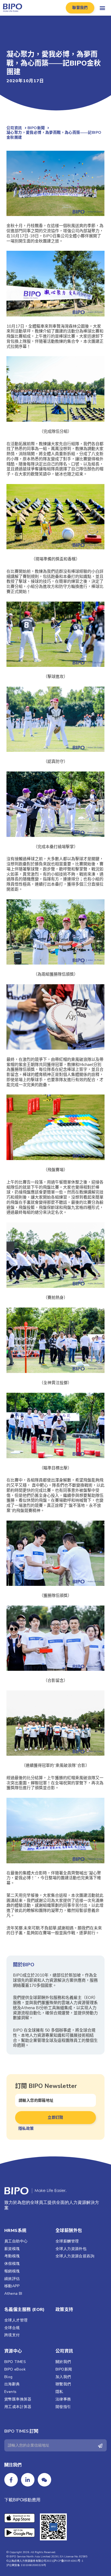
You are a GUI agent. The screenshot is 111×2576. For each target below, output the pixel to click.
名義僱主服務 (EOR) (25, 2310)
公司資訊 (64, 2351)
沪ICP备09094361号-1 (68, 2561)
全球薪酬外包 (69, 2231)
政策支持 (64, 2310)
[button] (80, 8)
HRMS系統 (15, 2231)
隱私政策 (26, 2129)
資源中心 (13, 2351)
